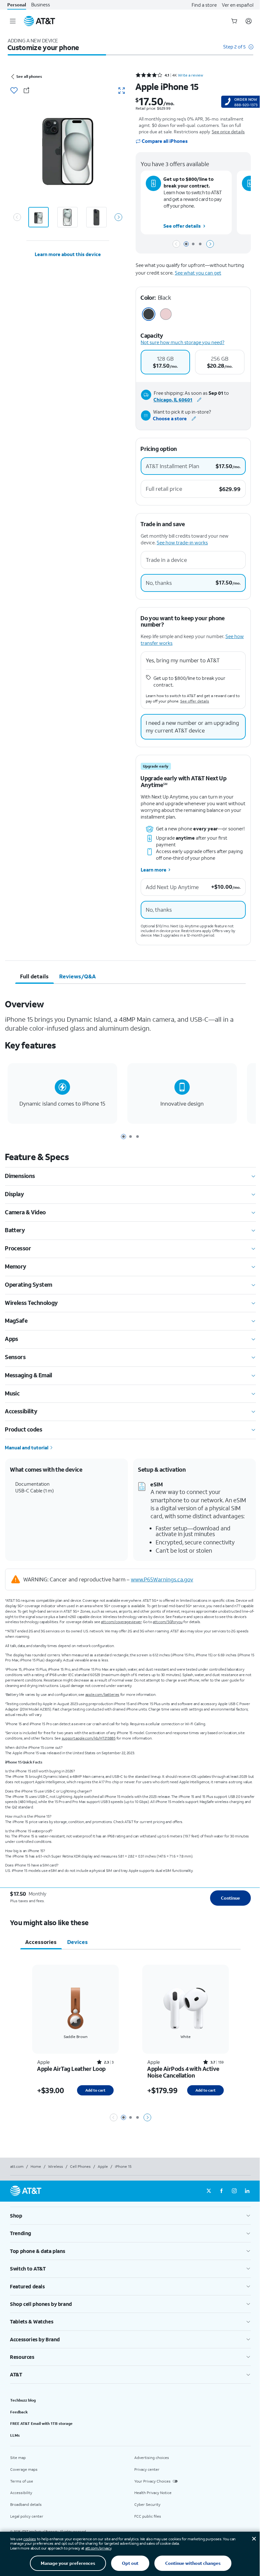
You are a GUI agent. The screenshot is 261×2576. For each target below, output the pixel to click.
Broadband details (26, 2504)
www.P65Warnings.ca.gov (162, 1579)
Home (36, 2166)
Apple (103, 2166)
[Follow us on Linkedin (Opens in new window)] (247, 2191)
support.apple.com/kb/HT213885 (89, 1738)
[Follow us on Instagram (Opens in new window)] (234, 2191)
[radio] (165, 362)
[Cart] (234, 21)
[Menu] (13, 21)
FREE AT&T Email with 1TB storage (41, 2423)
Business (41, 5)
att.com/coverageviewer (121, 1622)
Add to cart (95, 2090)
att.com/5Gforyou (168, 1622)
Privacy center (147, 2469)
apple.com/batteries (102, 1694)
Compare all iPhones (165, 141)
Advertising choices (152, 2458)
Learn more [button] (154, 870)
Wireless (56, 2166)
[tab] (35, 976)
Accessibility (21, 2493)
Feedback (19, 2412)
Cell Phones (80, 2166)
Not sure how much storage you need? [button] (183, 342)
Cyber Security (147, 2504)
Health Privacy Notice (153, 2493)
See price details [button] (228, 132)
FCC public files (148, 2516)
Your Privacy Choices (152, 2481)
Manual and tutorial (27, 1447)
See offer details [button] (182, 226)
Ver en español (238, 5)
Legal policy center (27, 2516)
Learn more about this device (68, 254)
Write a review (190, 75)
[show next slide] (118, 217)
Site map (18, 2458)
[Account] (249, 21)
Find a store (204, 5)
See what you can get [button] (198, 273)
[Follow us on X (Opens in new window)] (209, 2191)
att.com (17, 2166)
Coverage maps (24, 2469)
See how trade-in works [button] (182, 542)
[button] (238, 50)
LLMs (15, 2435)
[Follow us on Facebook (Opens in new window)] (222, 2191)
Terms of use (22, 2481)
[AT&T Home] (39, 21)
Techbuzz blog (23, 2400)
